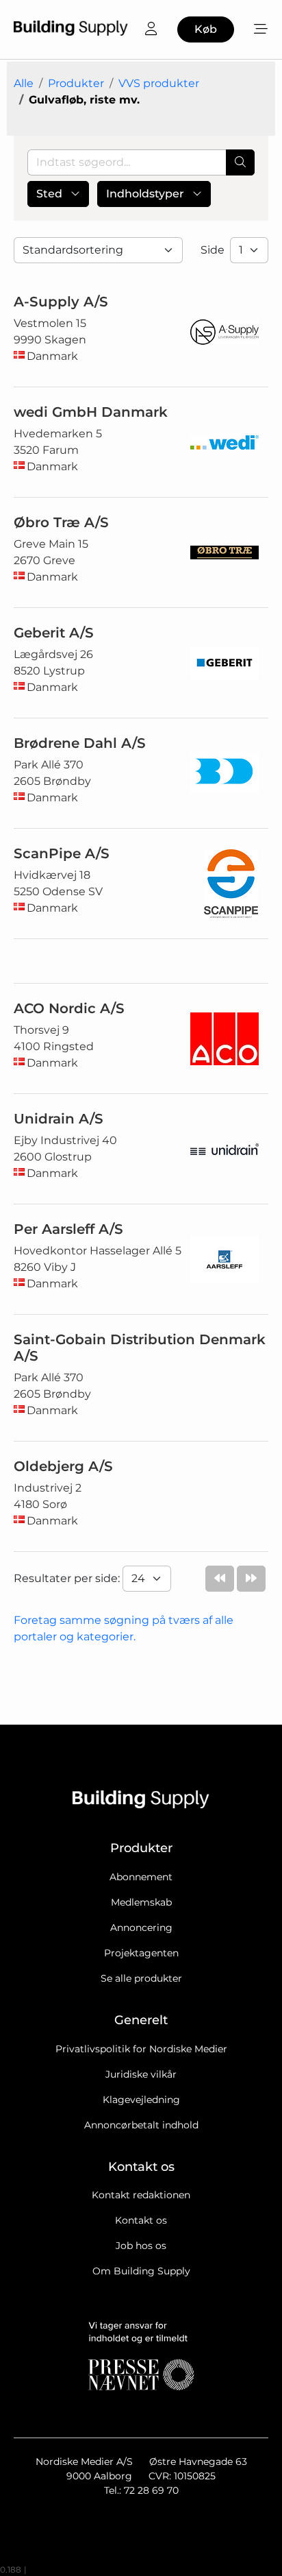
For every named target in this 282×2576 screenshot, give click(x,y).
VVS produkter (159, 83)
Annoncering (141, 1928)
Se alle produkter (141, 1978)
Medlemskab (141, 1902)
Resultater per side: (68, 1578)
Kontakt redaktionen (141, 2195)
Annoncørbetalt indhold (141, 2125)
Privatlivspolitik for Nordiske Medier (141, 2049)
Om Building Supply (141, 2271)
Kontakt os (141, 2220)
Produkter (76, 83)
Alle (24, 83)
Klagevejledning (141, 2100)
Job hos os (141, 2246)
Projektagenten (141, 1953)
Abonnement (141, 1877)
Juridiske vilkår (141, 2074)
